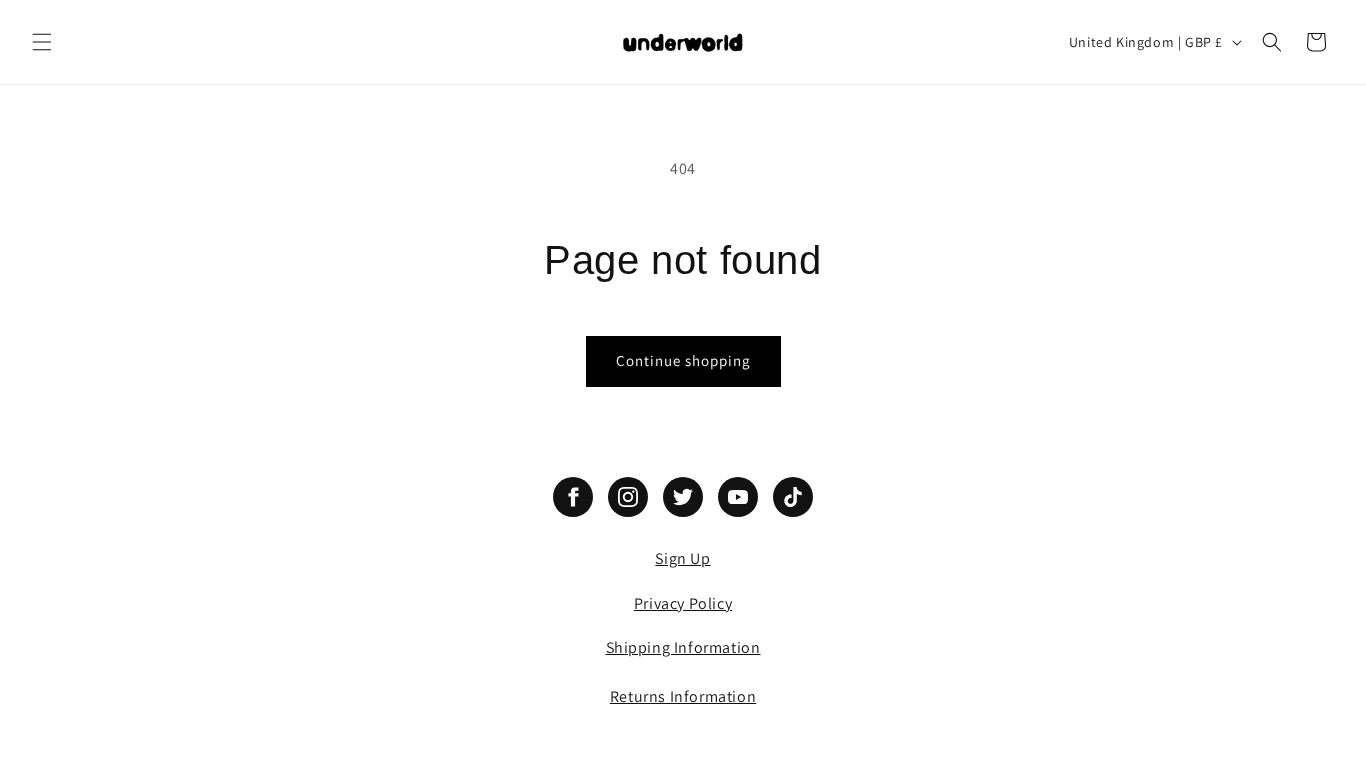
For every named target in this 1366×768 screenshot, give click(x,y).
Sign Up (682, 558)
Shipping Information (683, 647)
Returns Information (683, 696)
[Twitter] (683, 497)
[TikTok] (793, 497)
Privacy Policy (683, 603)
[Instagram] (628, 497)
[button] (42, 42)
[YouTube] (738, 497)
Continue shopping (683, 360)
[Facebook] (573, 497)
